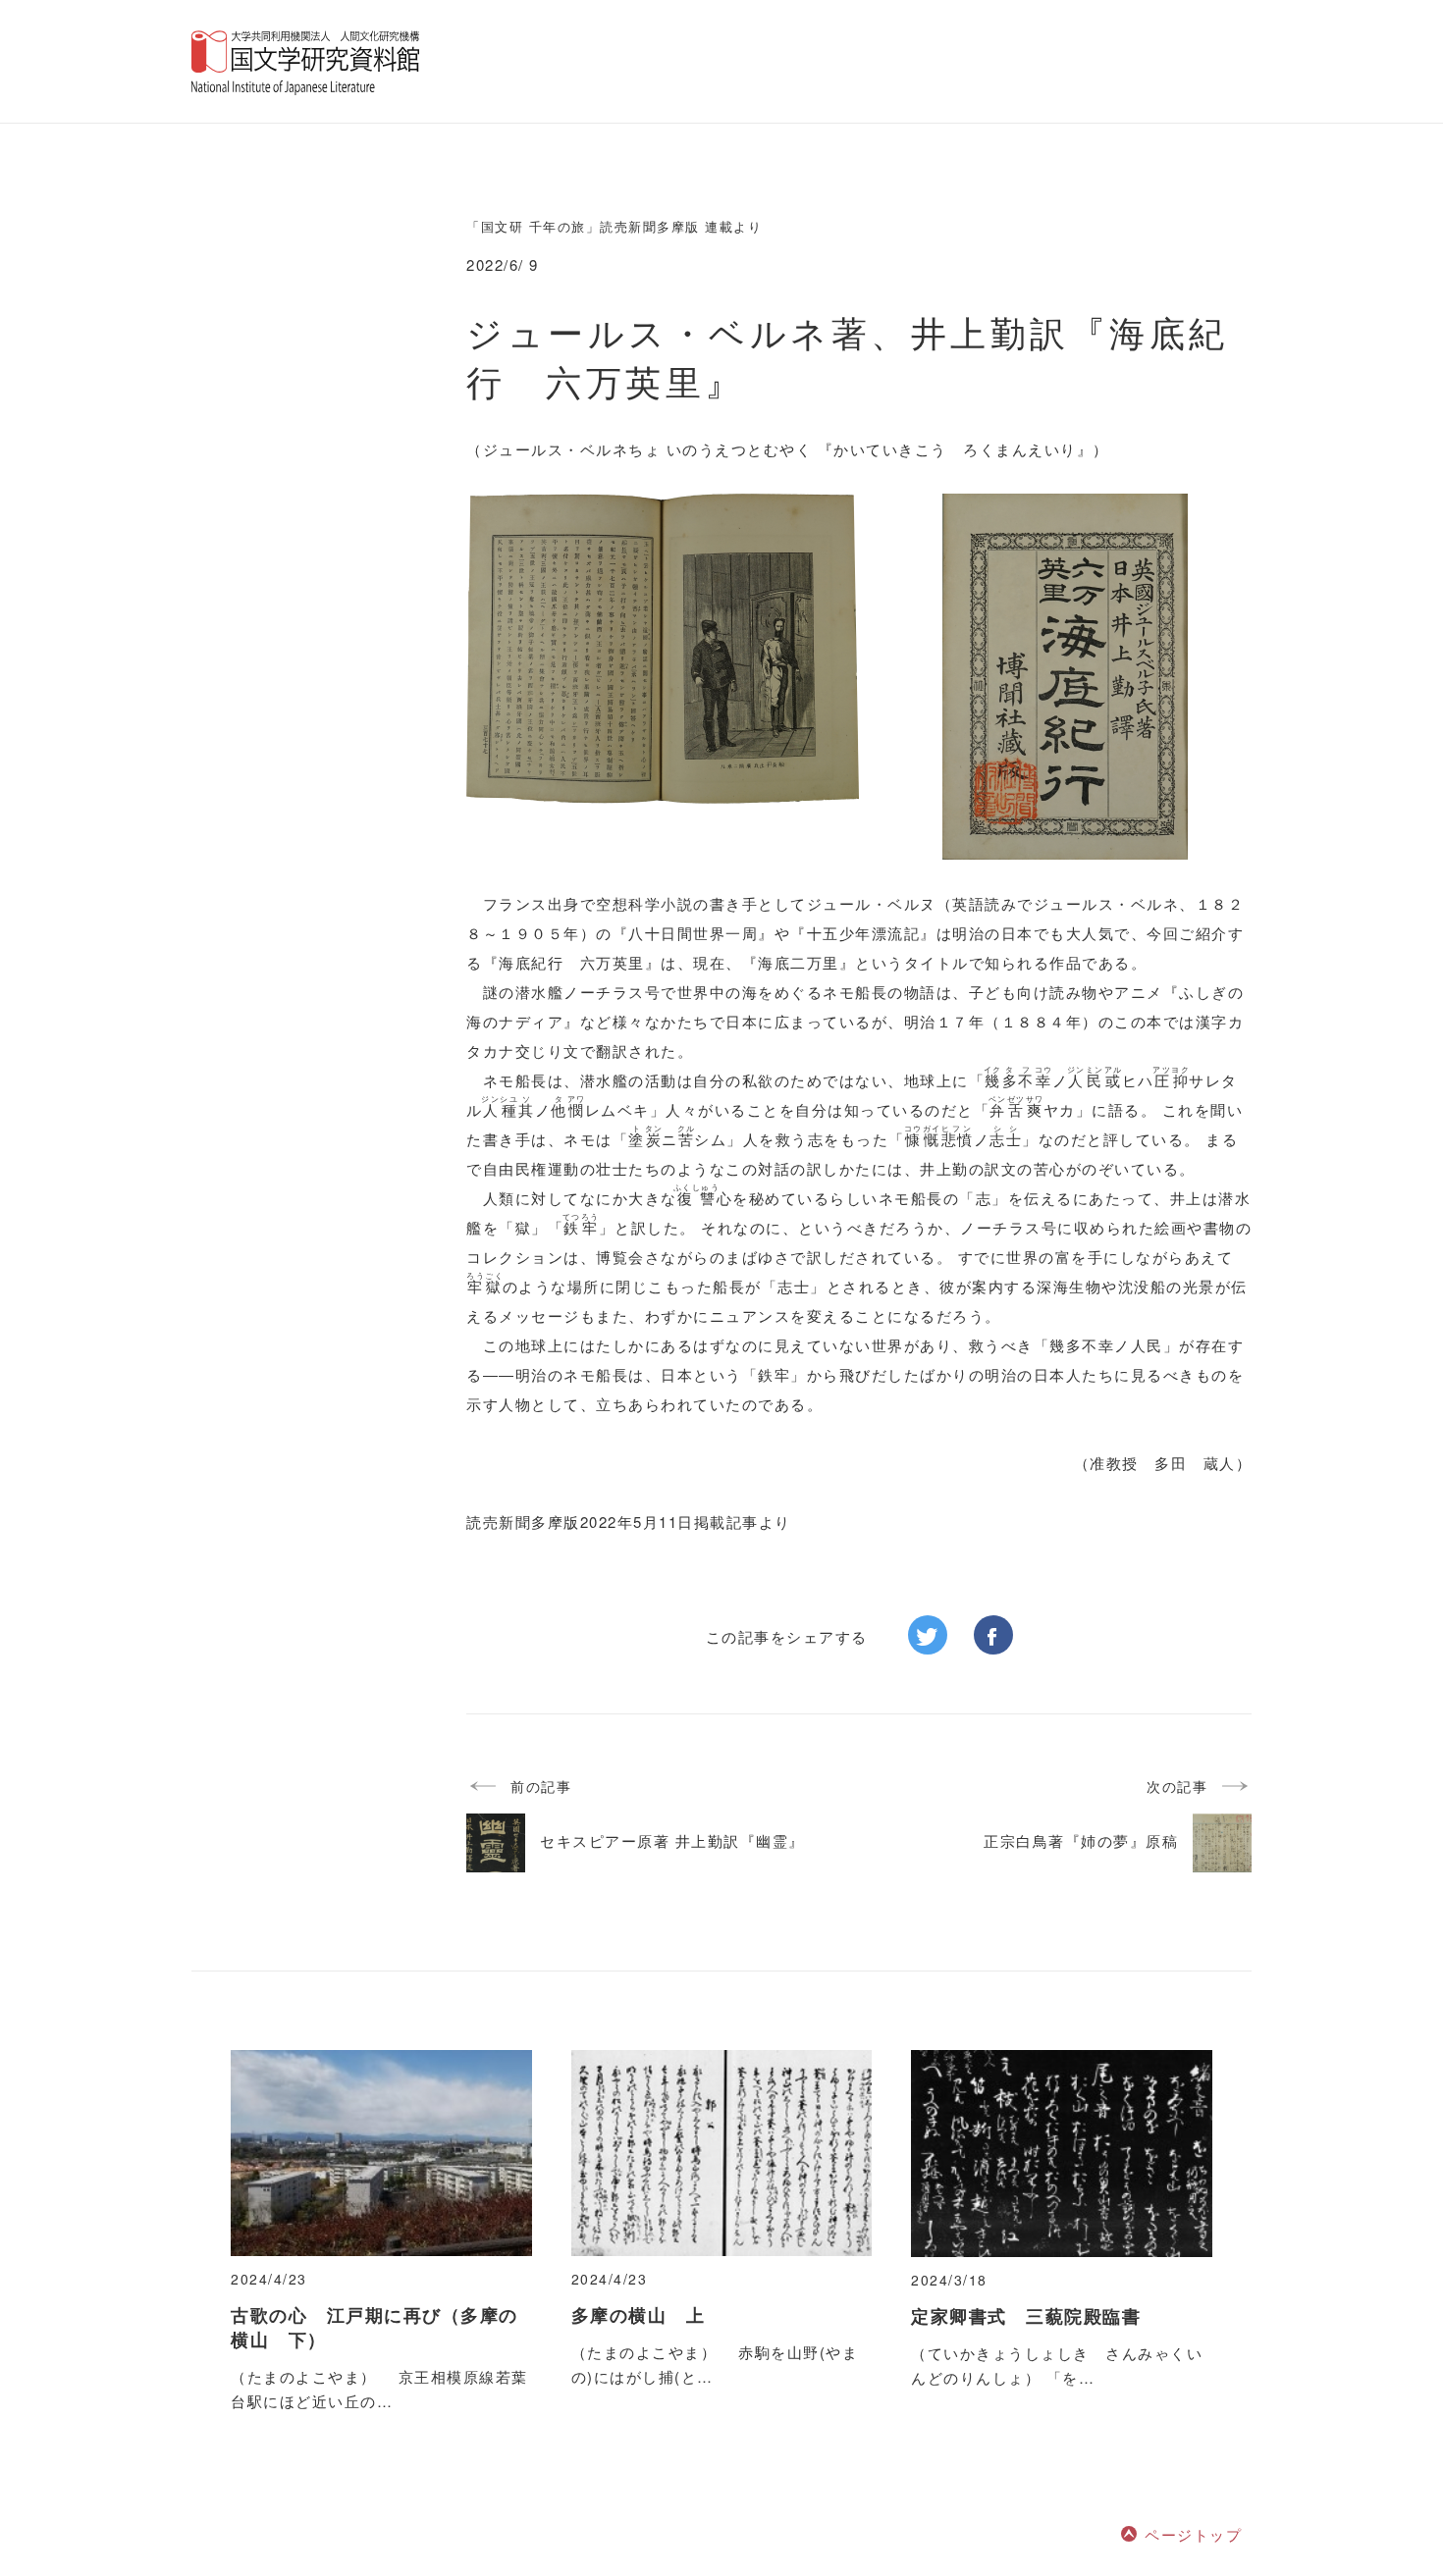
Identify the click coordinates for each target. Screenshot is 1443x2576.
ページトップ (1193, 2534)
